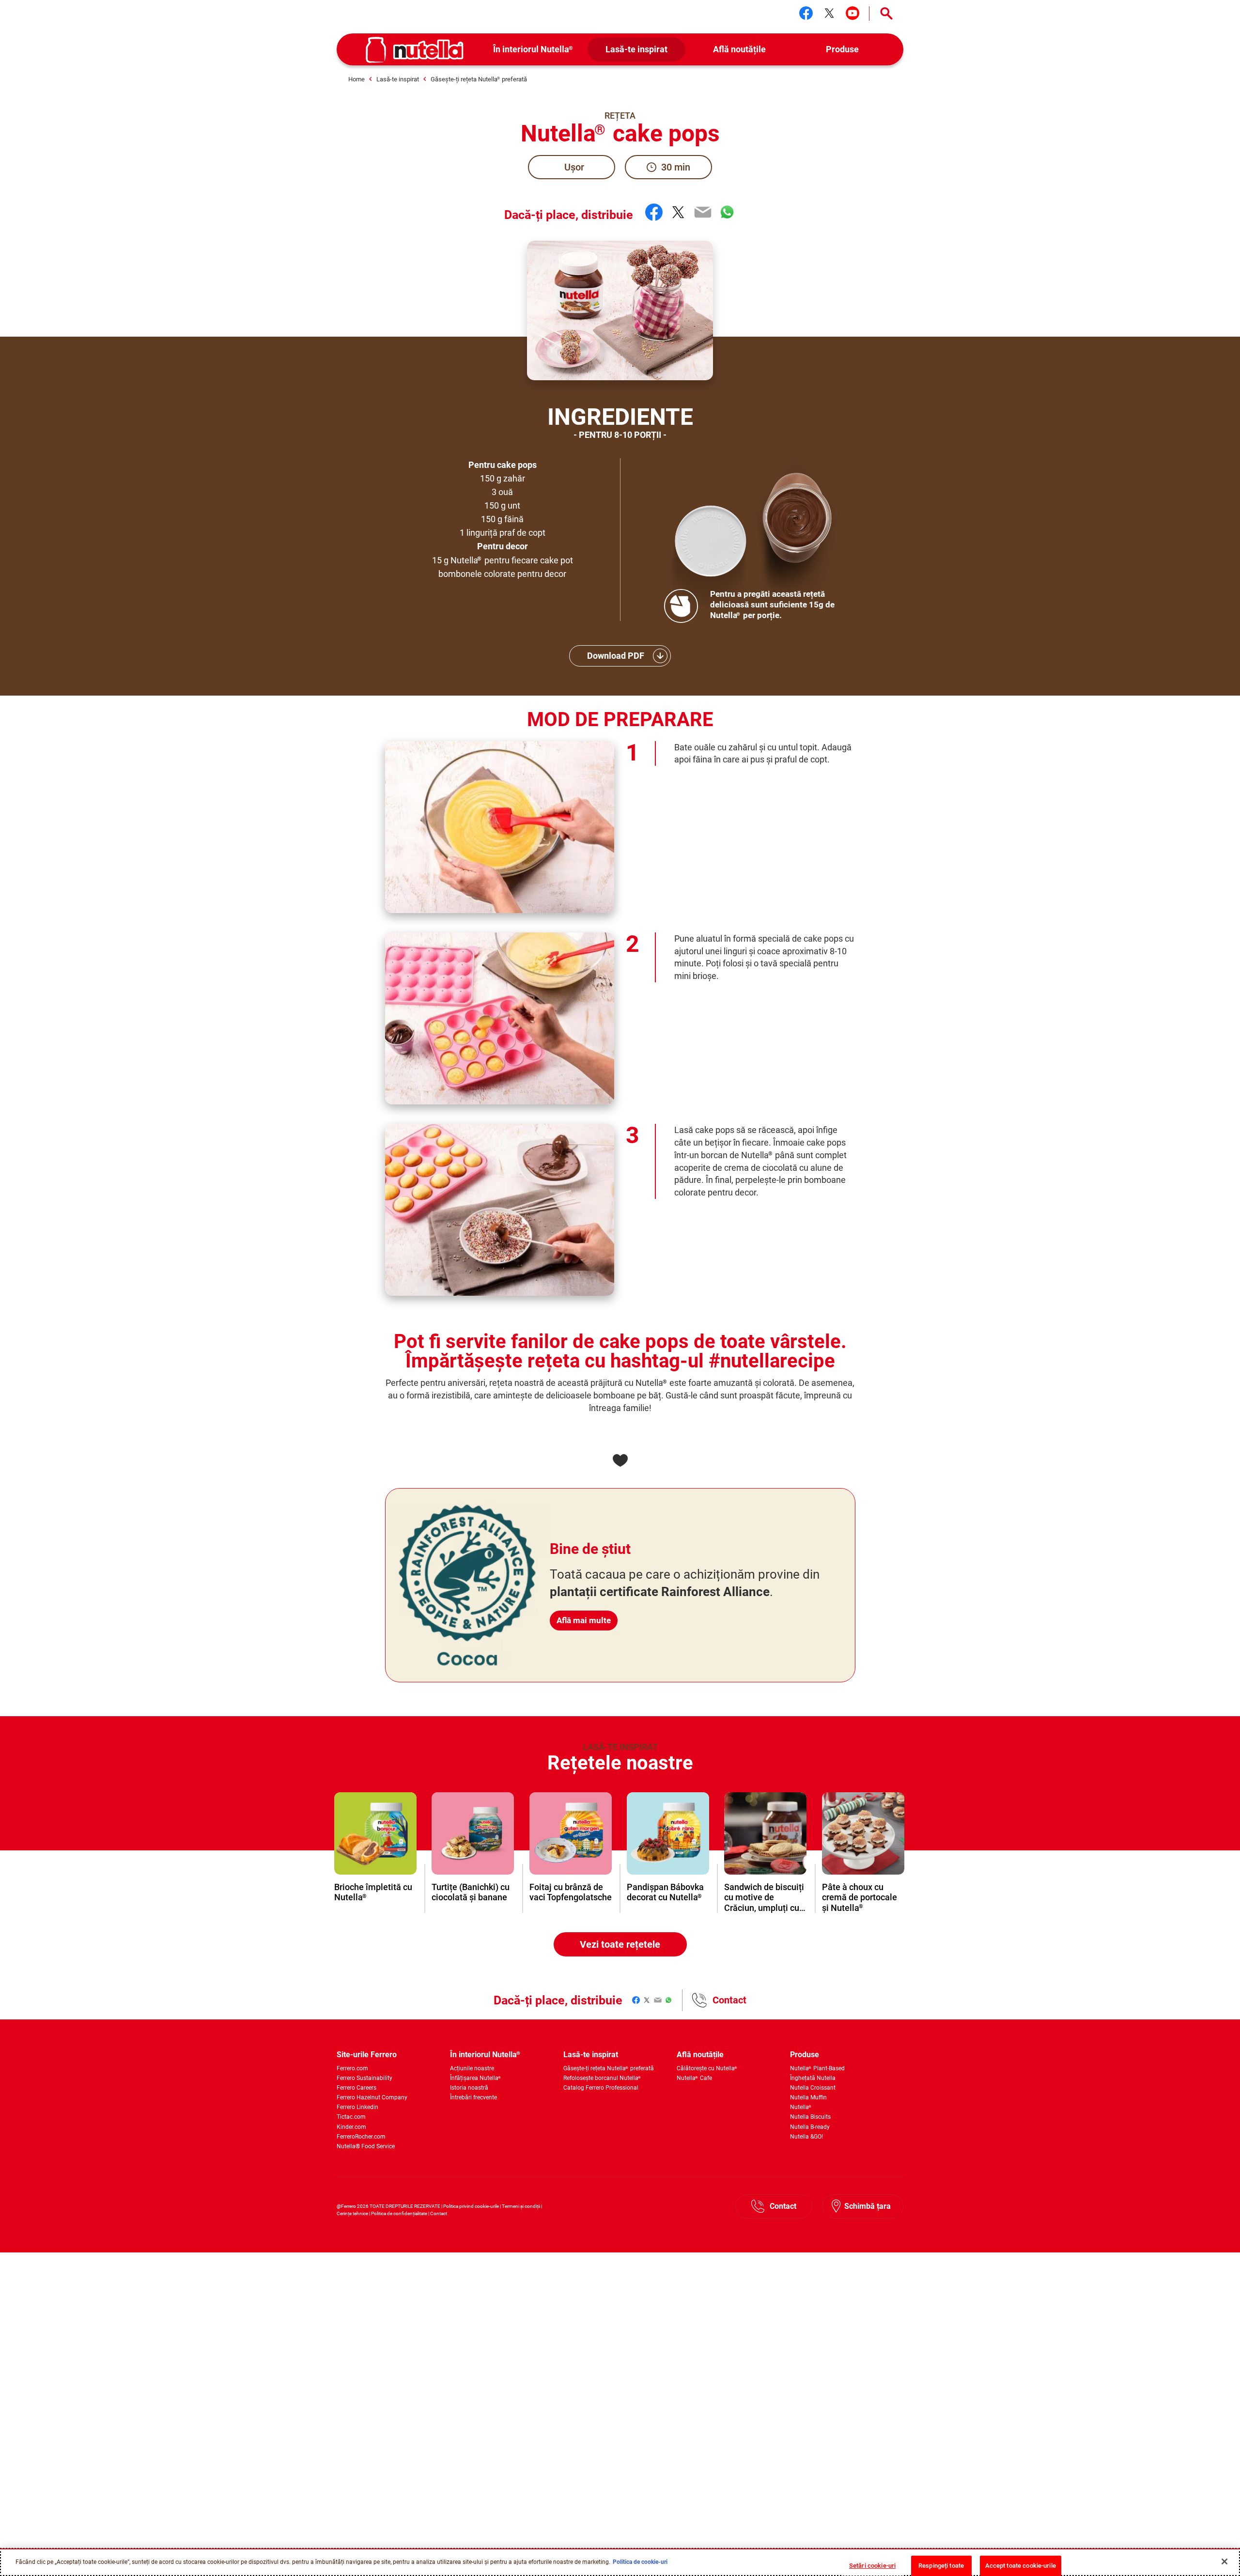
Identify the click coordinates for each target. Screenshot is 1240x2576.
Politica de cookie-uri (640, 2562)
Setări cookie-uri (872, 2566)
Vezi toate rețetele (620, 1944)
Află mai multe (584, 1620)
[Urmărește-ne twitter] (829, 13)
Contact (729, 2000)
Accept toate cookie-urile (1021, 2566)
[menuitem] (534, 50)
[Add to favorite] (620, 1460)
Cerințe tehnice (352, 2213)
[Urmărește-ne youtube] (852, 13)
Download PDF (616, 656)
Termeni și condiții (521, 2206)
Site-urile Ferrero (367, 2055)
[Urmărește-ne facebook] (806, 13)
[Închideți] (1224, 2561)
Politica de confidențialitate (399, 2213)
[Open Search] (886, 14)
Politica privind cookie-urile (471, 2206)
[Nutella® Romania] (415, 50)
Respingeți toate (941, 2566)
